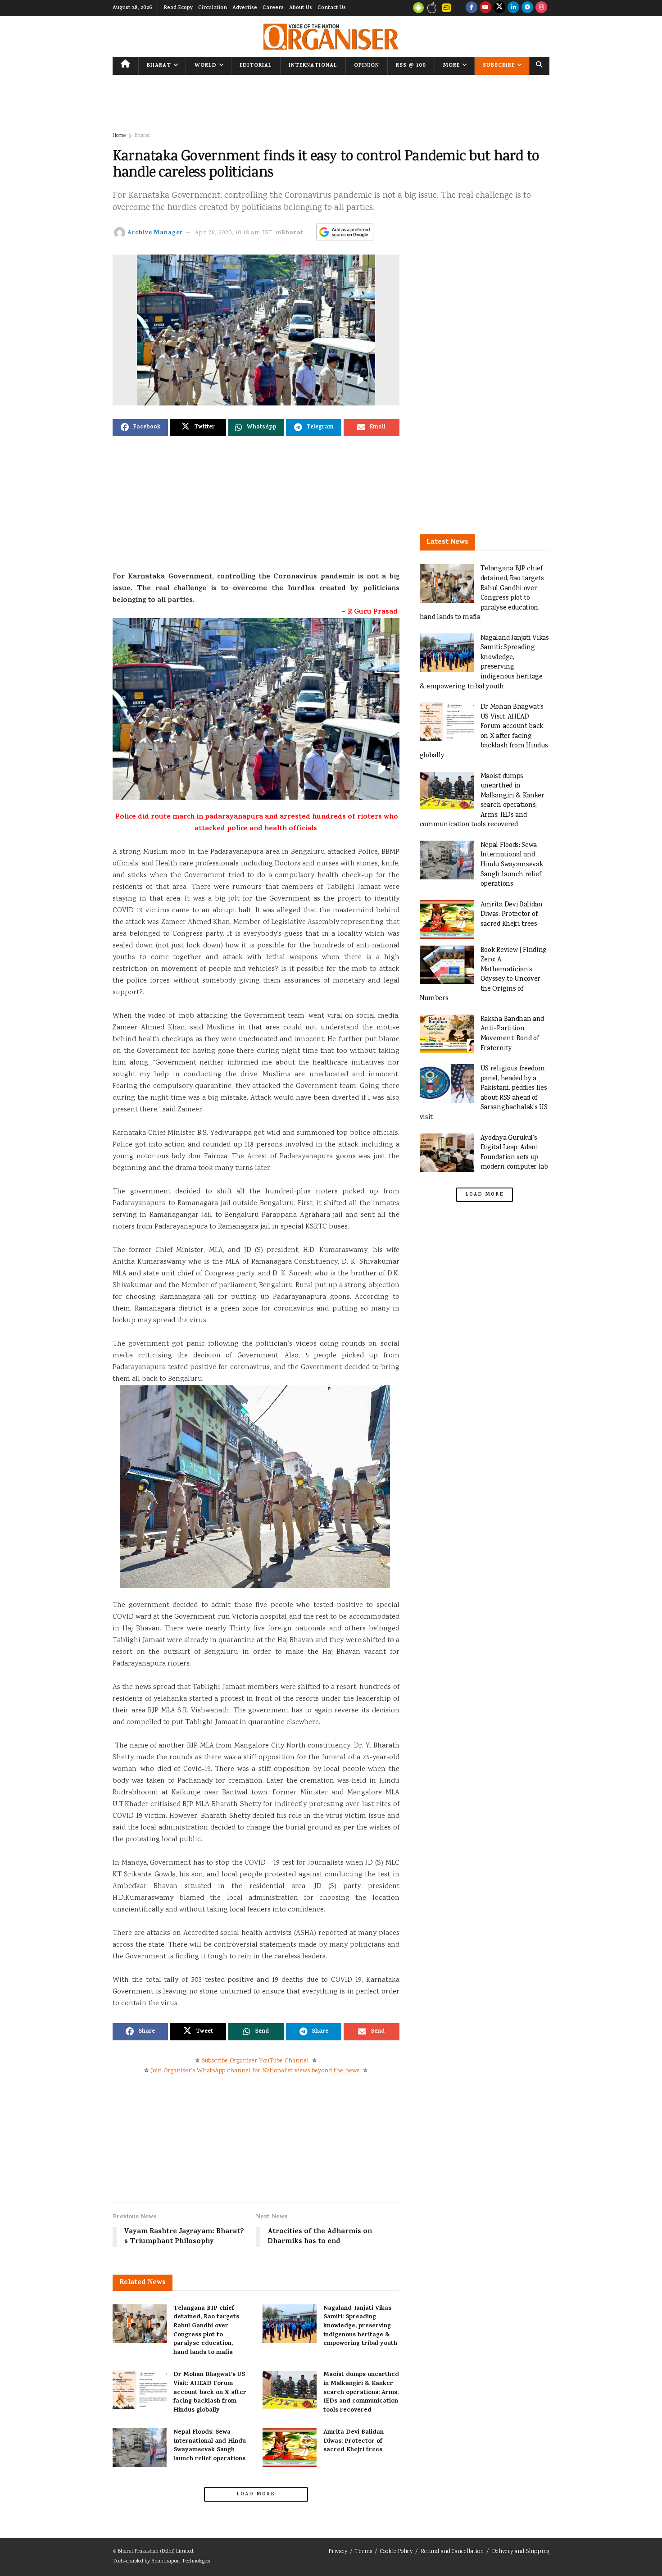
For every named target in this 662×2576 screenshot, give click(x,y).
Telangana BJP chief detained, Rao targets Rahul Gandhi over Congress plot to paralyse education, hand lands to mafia (206, 2331)
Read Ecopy (178, 8)
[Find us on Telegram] (527, 8)
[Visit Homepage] (331, 37)
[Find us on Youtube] (485, 8)
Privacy (338, 2552)
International (313, 66)
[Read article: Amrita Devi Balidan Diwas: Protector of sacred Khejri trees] (290, 2448)
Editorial (256, 66)
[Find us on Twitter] (499, 8)
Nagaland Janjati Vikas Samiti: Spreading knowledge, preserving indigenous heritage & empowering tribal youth (360, 2326)
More (451, 66)
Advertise (245, 8)
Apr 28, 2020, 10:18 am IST (234, 233)
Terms (364, 2552)
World (206, 66)
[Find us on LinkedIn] (513, 8)
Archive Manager (155, 233)
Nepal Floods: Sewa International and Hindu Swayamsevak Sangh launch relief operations (210, 2446)
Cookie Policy (396, 2552)
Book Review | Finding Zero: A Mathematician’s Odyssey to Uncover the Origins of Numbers (483, 975)
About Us (301, 8)
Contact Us (332, 8)
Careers (273, 8)
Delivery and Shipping (521, 2552)
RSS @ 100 (411, 66)
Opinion (367, 66)
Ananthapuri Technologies (181, 2561)
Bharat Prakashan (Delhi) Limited (156, 2551)
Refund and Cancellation (452, 2552)
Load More (256, 2494)
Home (119, 136)
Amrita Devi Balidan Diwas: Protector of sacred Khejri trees (354, 2441)
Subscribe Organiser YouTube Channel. (256, 2061)
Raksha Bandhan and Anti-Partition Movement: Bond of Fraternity (512, 1034)
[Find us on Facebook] (472, 8)
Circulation (213, 8)
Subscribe (499, 66)
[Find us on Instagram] (541, 8)
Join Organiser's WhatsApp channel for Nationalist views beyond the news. (256, 2071)
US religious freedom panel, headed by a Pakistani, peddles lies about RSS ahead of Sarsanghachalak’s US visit (484, 1093)
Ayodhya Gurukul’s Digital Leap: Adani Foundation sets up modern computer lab (514, 1153)
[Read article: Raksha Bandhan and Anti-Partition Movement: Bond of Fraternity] (447, 1034)
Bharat (159, 66)
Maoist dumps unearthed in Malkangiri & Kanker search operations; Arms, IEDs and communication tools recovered (361, 2392)
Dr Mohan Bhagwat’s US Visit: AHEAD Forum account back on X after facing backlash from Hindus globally (210, 2392)
